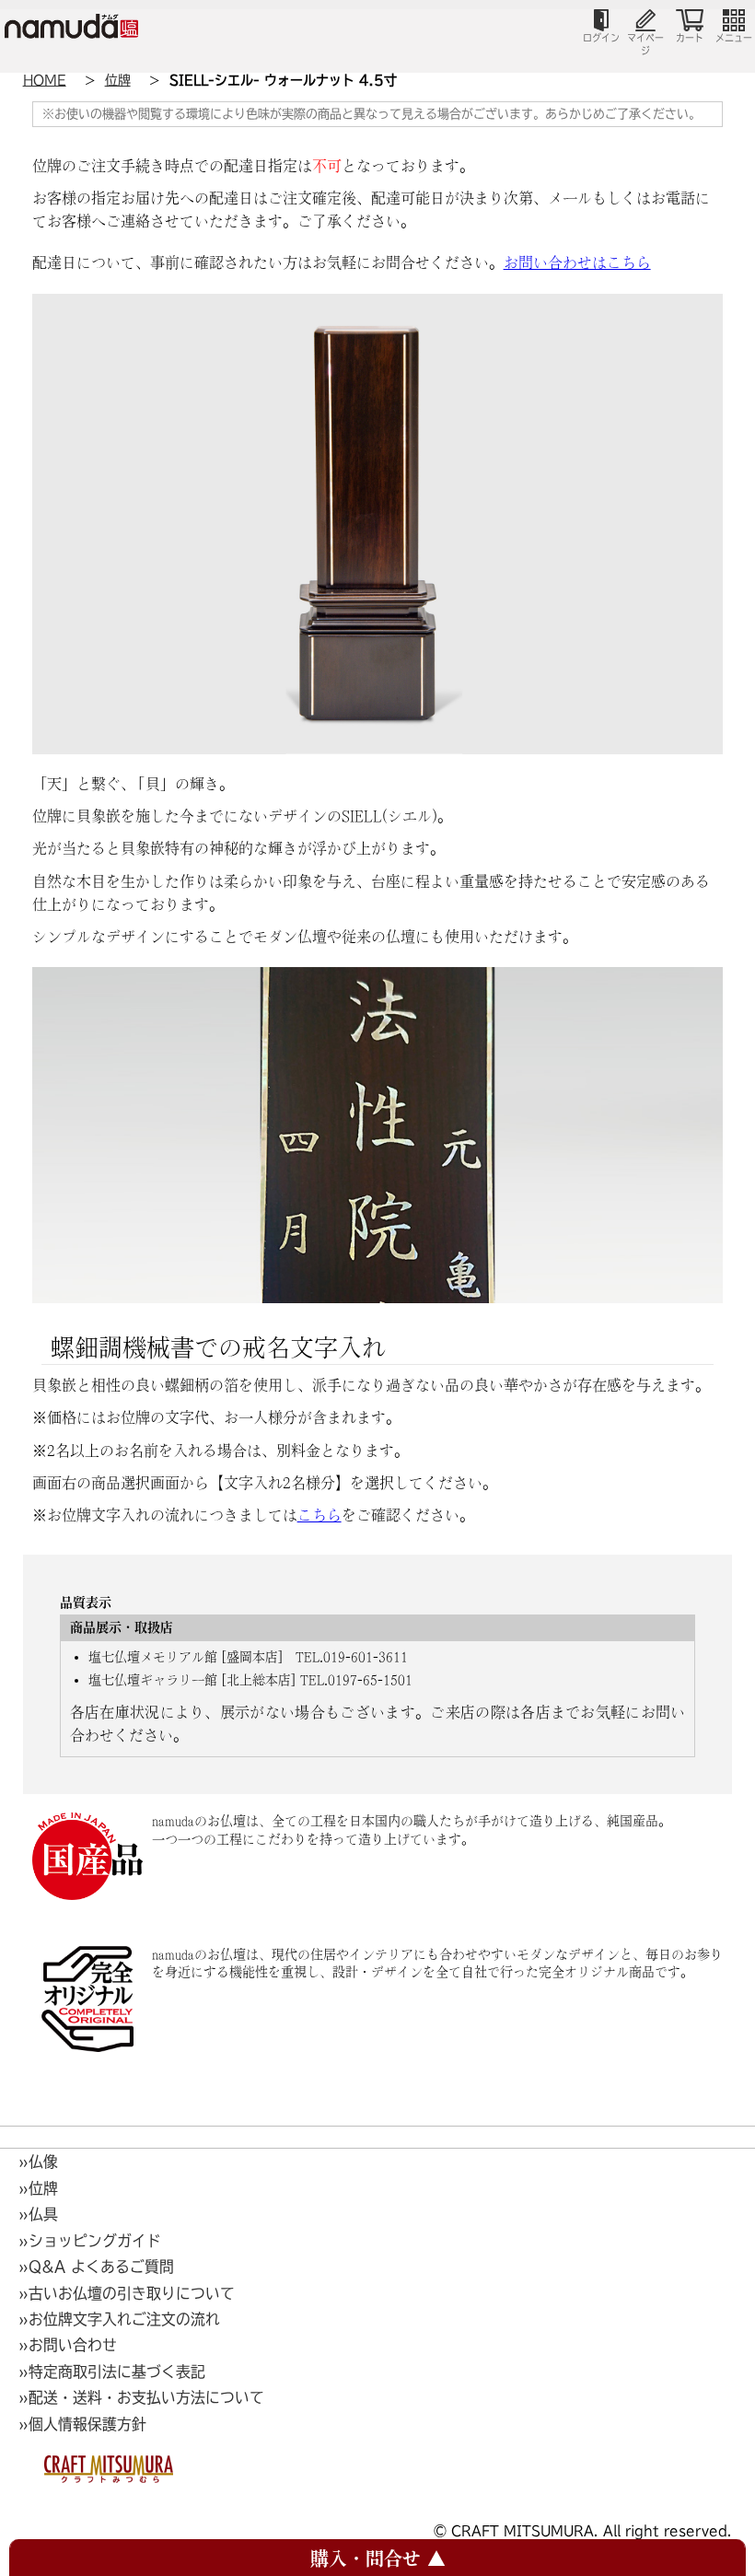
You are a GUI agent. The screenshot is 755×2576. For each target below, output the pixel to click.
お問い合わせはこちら (577, 262)
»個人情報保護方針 (82, 2424)
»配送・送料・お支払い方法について (141, 2397)
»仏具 (38, 2214)
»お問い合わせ (68, 2345)
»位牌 (38, 2188)
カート (690, 38)
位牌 (118, 80)
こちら (319, 1515)
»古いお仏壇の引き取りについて (127, 2293)
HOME (45, 80)
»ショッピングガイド (90, 2241)
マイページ (645, 44)
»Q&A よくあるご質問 (96, 2267)
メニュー (734, 38)
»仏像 (38, 2162)
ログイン (601, 38)
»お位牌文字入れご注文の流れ (119, 2319)
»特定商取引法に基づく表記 (112, 2372)
